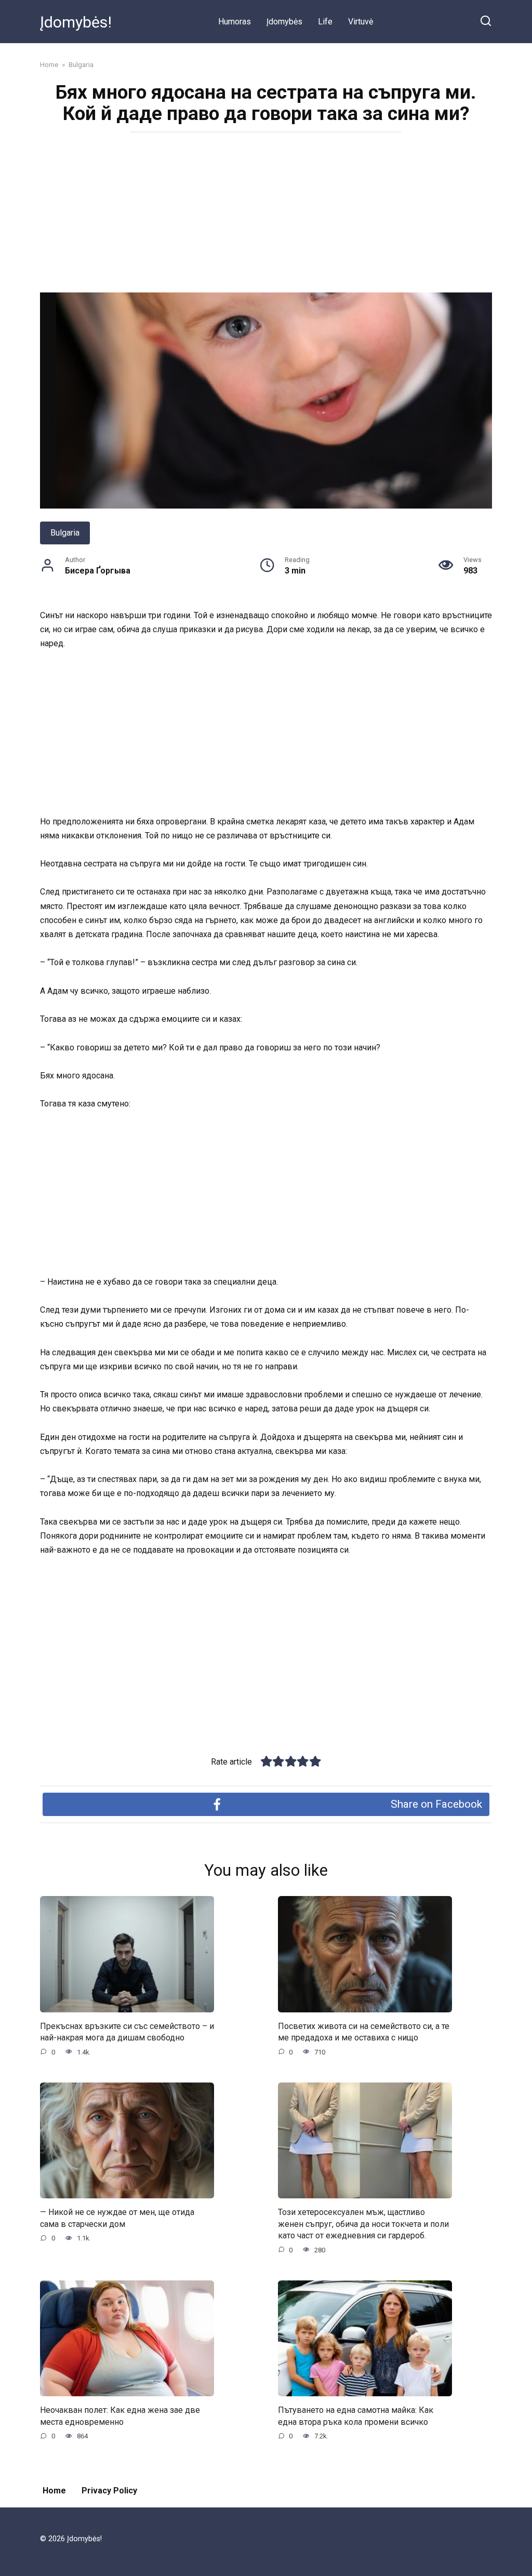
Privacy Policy (109, 2491)
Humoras (235, 22)
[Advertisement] (266, 216)
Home (54, 2491)
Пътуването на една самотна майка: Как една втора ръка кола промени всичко (356, 2416)
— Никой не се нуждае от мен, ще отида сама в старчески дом (117, 2218)
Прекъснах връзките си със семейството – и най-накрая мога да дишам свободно (127, 2032)
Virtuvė (361, 22)
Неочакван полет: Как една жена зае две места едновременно (120, 2416)
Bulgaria (65, 533)
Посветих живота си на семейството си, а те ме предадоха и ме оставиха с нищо (364, 2032)
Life (325, 22)
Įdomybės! (76, 22)
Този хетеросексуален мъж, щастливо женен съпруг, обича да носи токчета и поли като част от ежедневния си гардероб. (363, 2224)
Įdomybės (284, 22)
